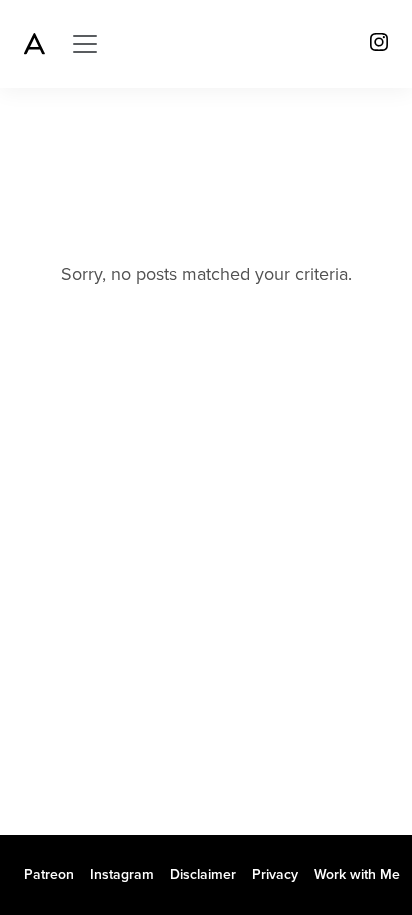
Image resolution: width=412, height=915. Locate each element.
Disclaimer (203, 874)
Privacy (275, 874)
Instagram (122, 874)
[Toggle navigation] (85, 44)
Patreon (49, 874)
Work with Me (357, 874)
